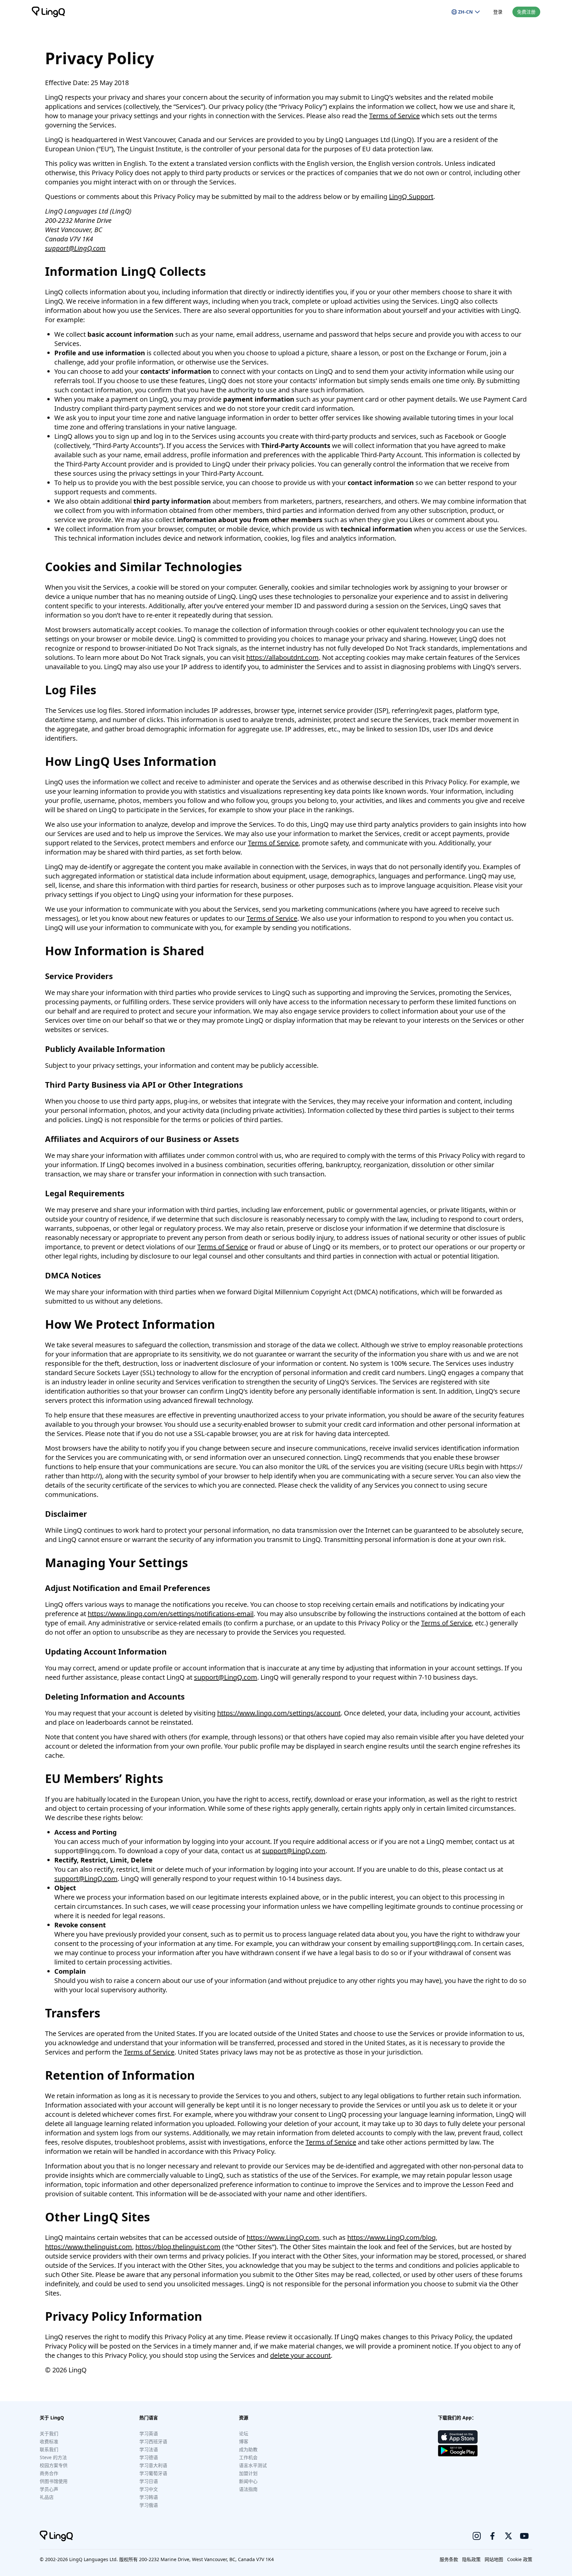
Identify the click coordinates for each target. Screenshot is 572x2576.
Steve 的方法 (53, 2457)
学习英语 (149, 2433)
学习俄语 (149, 2505)
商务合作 (49, 2473)
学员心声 (49, 2489)
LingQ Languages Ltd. (94, 2559)
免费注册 (526, 12)
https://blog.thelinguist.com (178, 2247)
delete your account (300, 2355)
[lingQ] (48, 12)
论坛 (244, 2433)
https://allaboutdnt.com (283, 657)
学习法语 (149, 2449)
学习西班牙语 (153, 2441)
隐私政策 (471, 2559)
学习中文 (149, 2489)
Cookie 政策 (520, 2559)
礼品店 (47, 2497)
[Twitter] (508, 2536)
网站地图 (494, 2559)
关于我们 (49, 2433)
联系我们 (49, 2449)
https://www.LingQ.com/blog (391, 2237)
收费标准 (49, 2441)
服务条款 (449, 2559)
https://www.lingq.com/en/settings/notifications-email (171, 1614)
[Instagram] (477, 2536)
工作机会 (248, 2457)
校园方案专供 (54, 2465)
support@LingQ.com (75, 248)
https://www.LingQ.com (283, 2237)
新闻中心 (248, 2481)
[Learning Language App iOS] (458, 2437)
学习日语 (149, 2481)
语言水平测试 (253, 2465)
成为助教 (248, 2449)
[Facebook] (493, 2536)
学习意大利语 (153, 2465)
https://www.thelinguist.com (89, 2247)
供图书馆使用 (54, 2481)
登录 (498, 12)
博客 (244, 2441)
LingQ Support (411, 197)
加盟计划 (248, 2473)
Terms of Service (394, 116)
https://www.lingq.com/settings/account (279, 1713)
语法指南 (248, 2489)
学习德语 (149, 2457)
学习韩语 (149, 2497)
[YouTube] (524, 2536)
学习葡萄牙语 (153, 2473)
